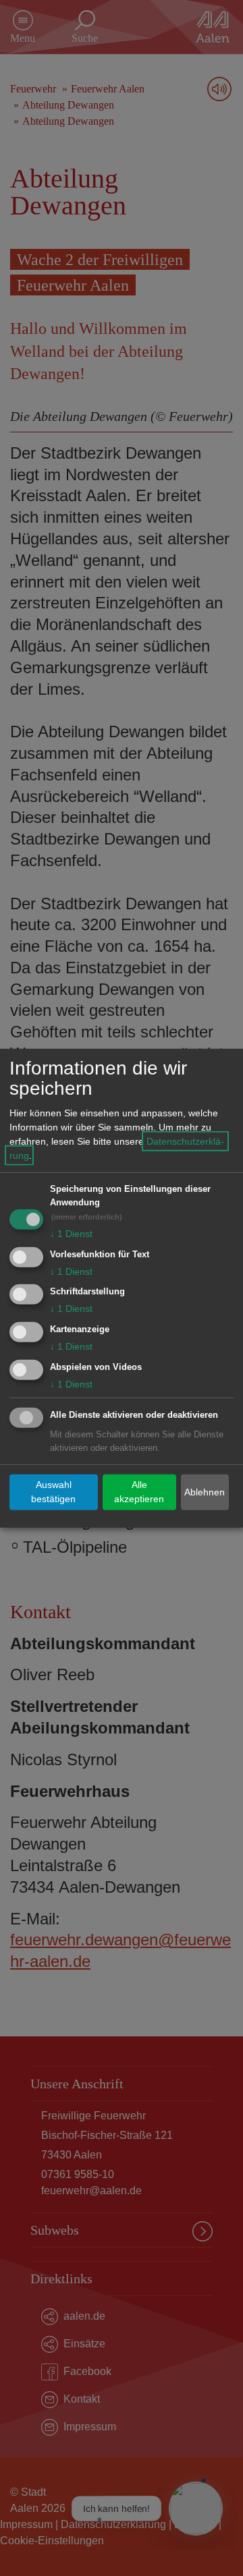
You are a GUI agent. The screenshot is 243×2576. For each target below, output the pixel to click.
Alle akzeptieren (139, 1492)
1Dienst (71, 1234)
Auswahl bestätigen (53, 1492)
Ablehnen (205, 1492)
